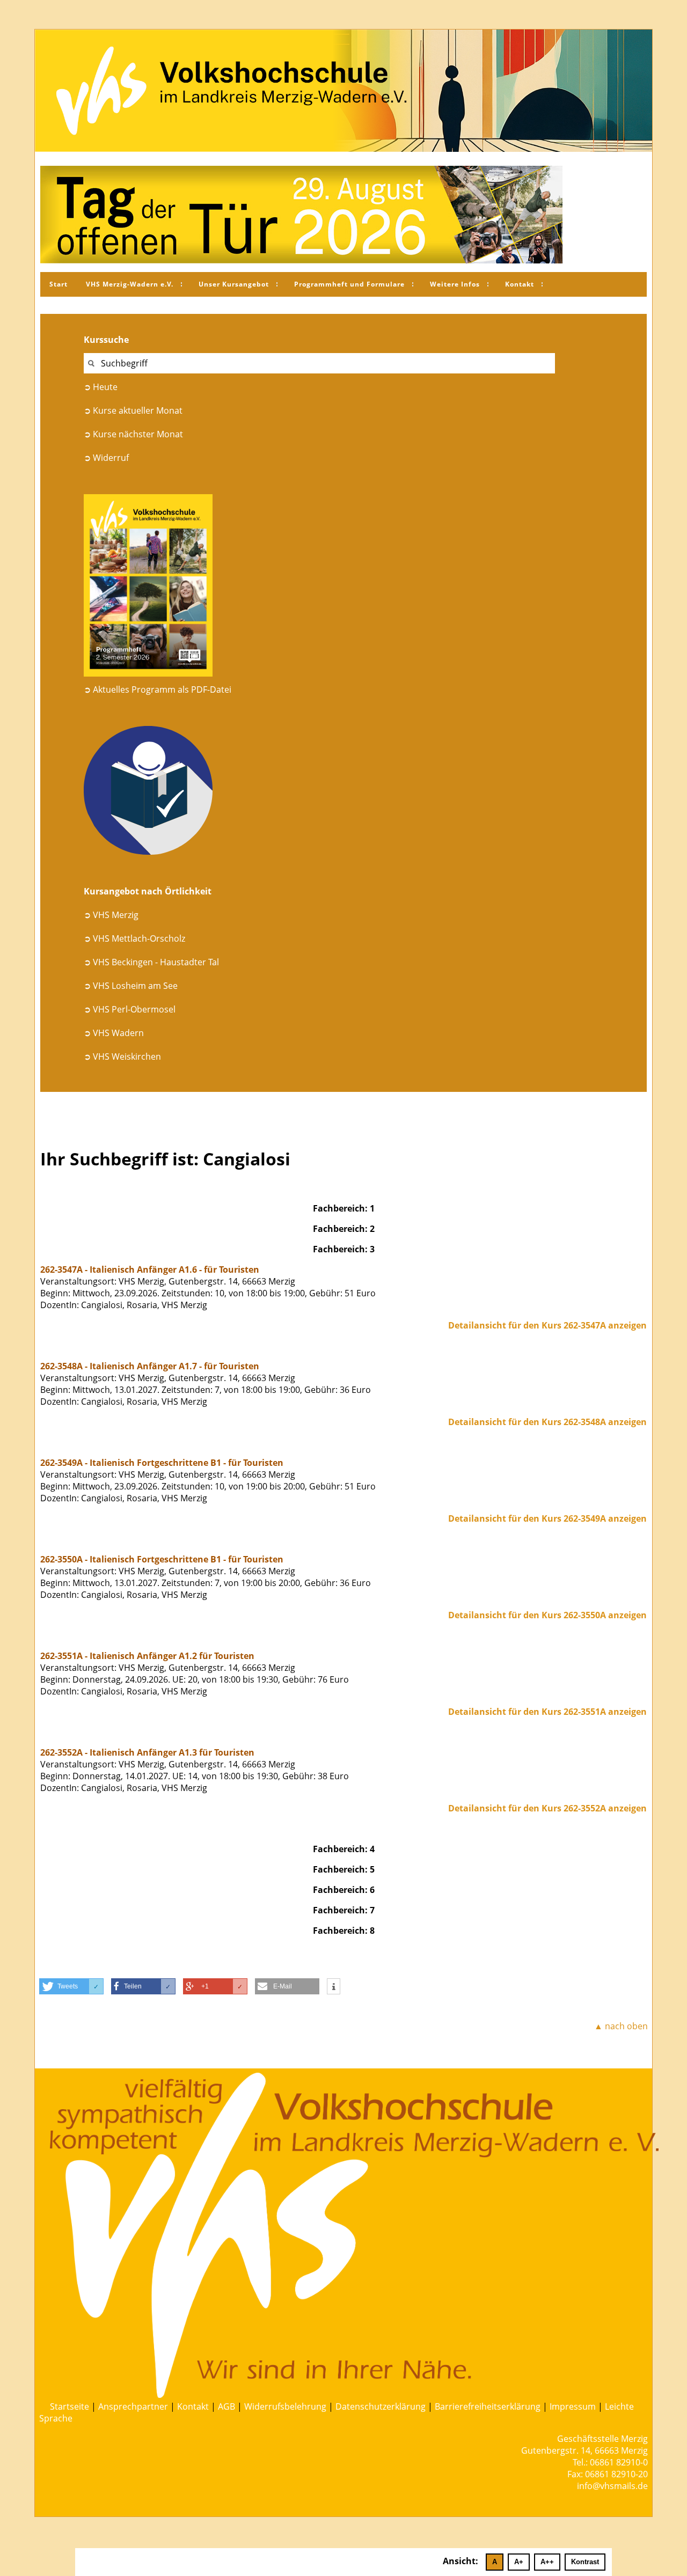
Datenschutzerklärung (381, 2406)
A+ (519, 2562)
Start (59, 284)
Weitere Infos (455, 284)
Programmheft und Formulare (349, 284)
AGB (226, 2406)
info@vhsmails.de (612, 2486)
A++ (547, 2562)
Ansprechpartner (133, 2406)
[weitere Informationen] (334, 1987)
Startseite (70, 2406)
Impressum (573, 2406)
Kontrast (585, 2562)
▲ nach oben (621, 2026)
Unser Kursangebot (234, 284)
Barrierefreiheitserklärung (488, 2406)
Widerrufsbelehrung (285, 2406)
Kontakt (520, 284)
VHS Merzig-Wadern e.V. (130, 284)
